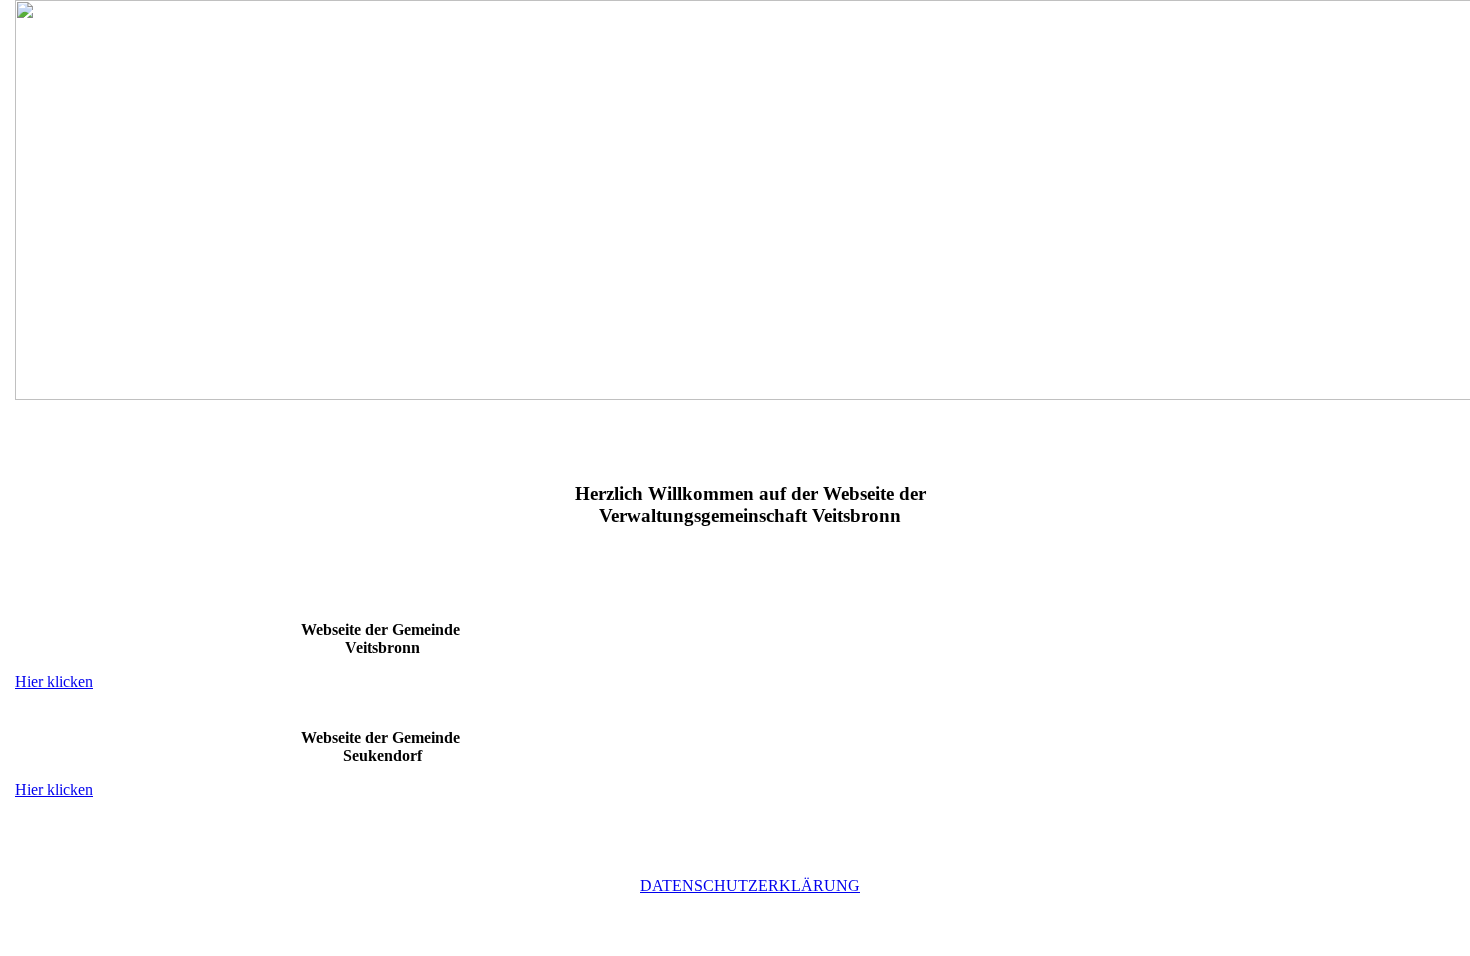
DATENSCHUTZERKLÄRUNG (750, 885)
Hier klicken (54, 681)
